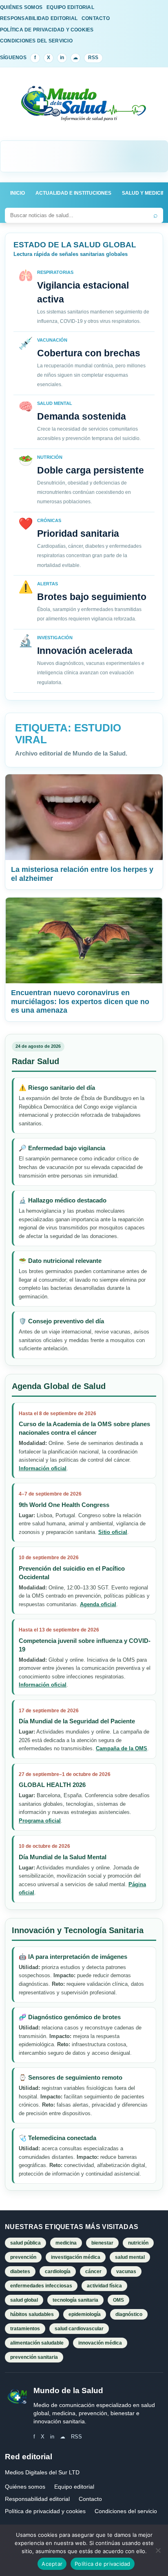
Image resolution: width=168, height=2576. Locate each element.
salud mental (130, 2257)
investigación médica (76, 2257)
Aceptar (52, 2564)
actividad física (104, 2286)
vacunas (126, 2272)
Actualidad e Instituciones (73, 193)
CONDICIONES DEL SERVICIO (36, 41)
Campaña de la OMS (122, 1748)
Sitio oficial (113, 1532)
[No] (158, 2550)
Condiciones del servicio (126, 2511)
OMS (118, 2300)
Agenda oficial (98, 1604)
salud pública (25, 2243)
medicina (66, 2243)
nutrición (138, 2243)
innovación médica (100, 2343)
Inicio (18, 193)
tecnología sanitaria (75, 2300)
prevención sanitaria (34, 2357)
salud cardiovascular (79, 2329)
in (62, 58)
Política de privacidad (103, 2564)
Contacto (90, 2499)
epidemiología (85, 2314)
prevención (23, 2257)
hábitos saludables (32, 2314)
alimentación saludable (37, 2343)
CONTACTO (96, 18)
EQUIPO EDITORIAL (70, 7)
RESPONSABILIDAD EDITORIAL (39, 18)
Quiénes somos (25, 2487)
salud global (24, 2300)
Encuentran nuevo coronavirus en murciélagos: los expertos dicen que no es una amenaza (80, 1002)
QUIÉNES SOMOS (21, 7)
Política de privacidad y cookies (45, 2511)
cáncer (93, 2272)
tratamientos (25, 2329)
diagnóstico (129, 2314)
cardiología (58, 2272)
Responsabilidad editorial (37, 2499)
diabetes (20, 2272)
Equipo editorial (74, 2487)
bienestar (102, 2243)
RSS (93, 58)
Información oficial (43, 1468)
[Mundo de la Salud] (84, 109)
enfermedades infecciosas (41, 2286)
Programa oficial (40, 1821)
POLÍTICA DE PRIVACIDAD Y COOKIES (47, 30)
